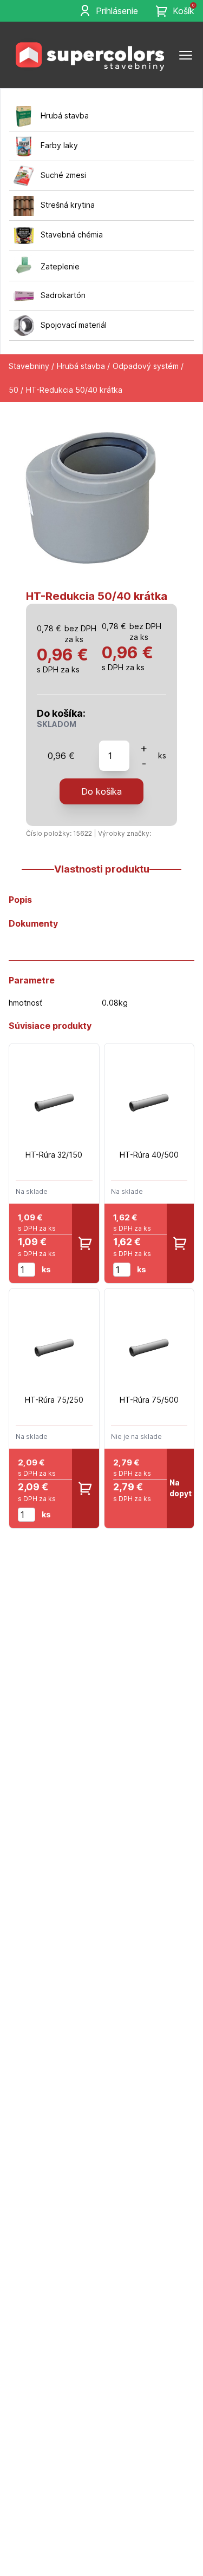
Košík (184, 10)
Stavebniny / (31, 366)
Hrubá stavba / (83, 366)
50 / (16, 390)
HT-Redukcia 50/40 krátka (74, 390)
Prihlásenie (117, 11)
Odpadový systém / (148, 366)
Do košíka (101, 791)
